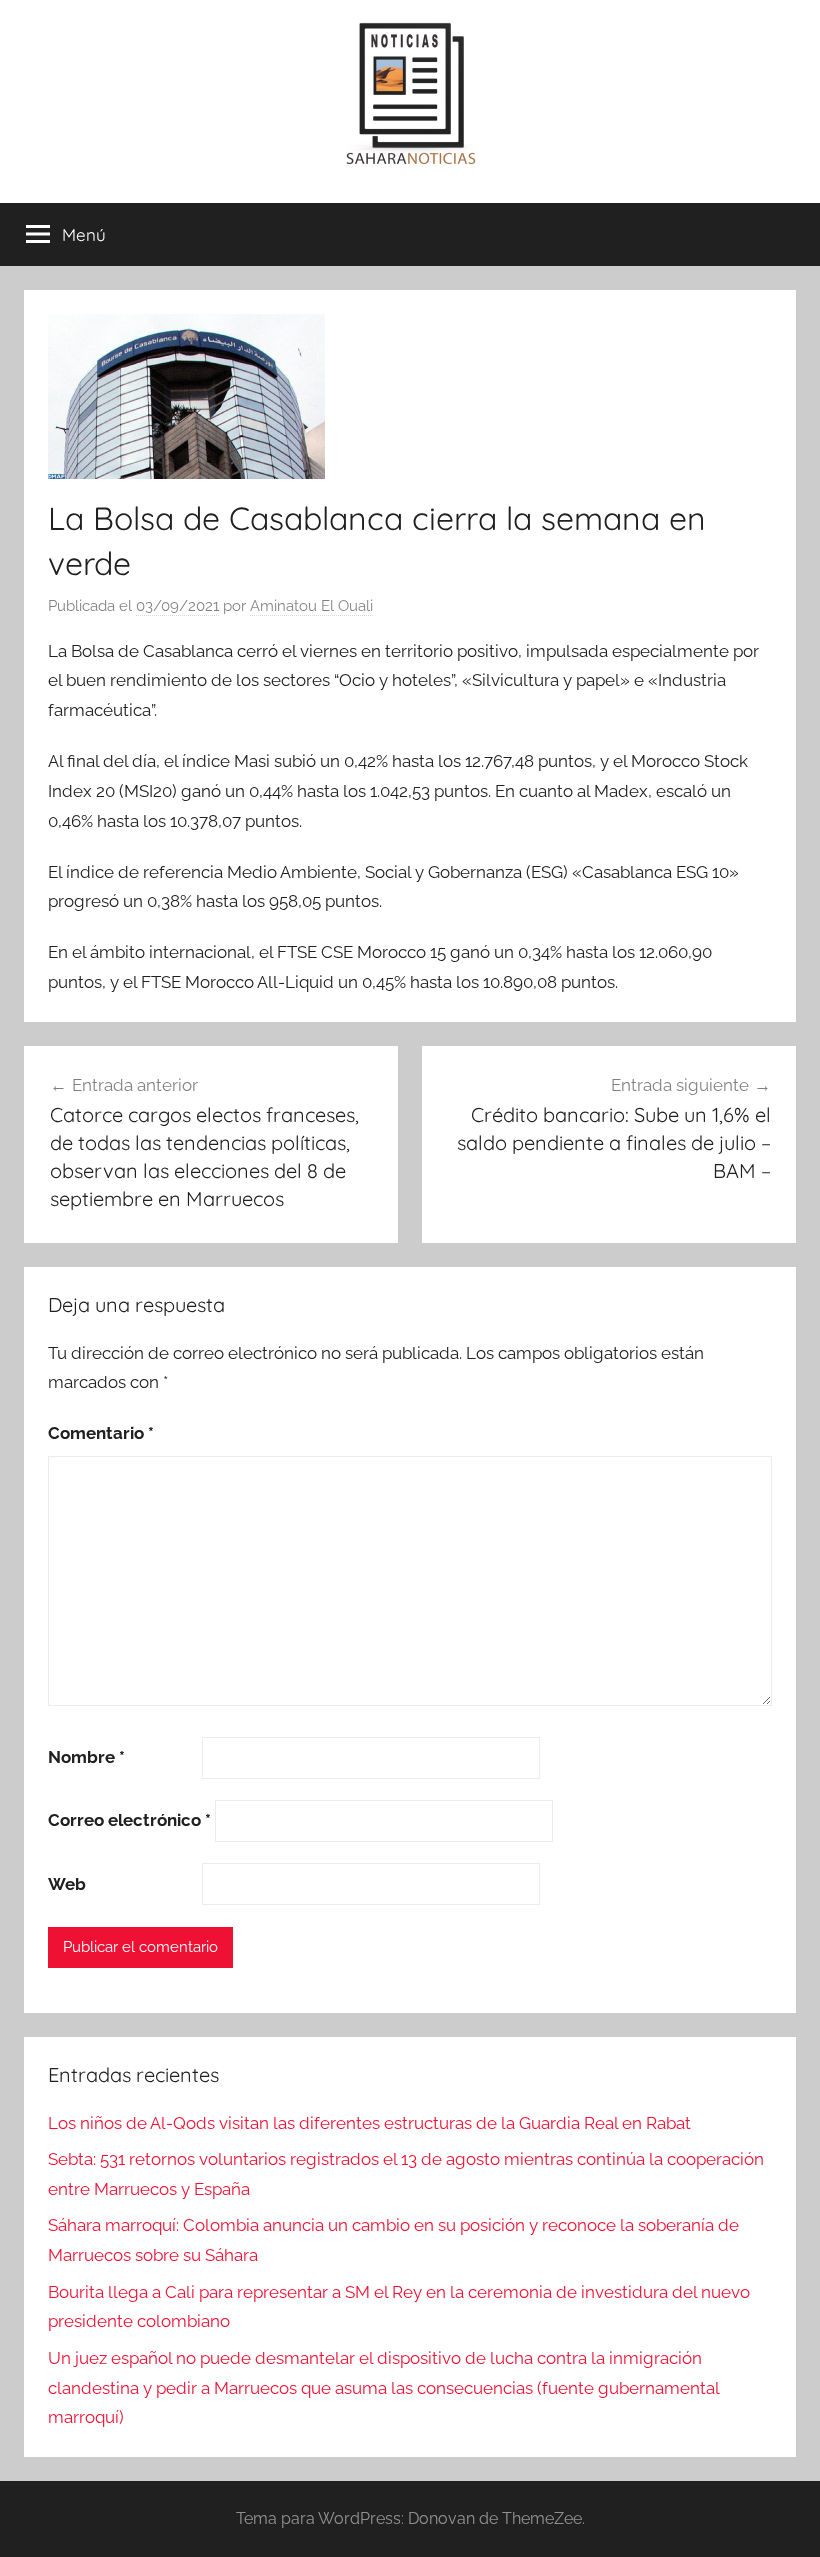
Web (67, 1884)
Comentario (101, 1433)
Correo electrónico (129, 1820)
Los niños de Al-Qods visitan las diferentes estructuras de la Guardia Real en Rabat (369, 2123)
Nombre (86, 1757)
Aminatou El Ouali (311, 606)
